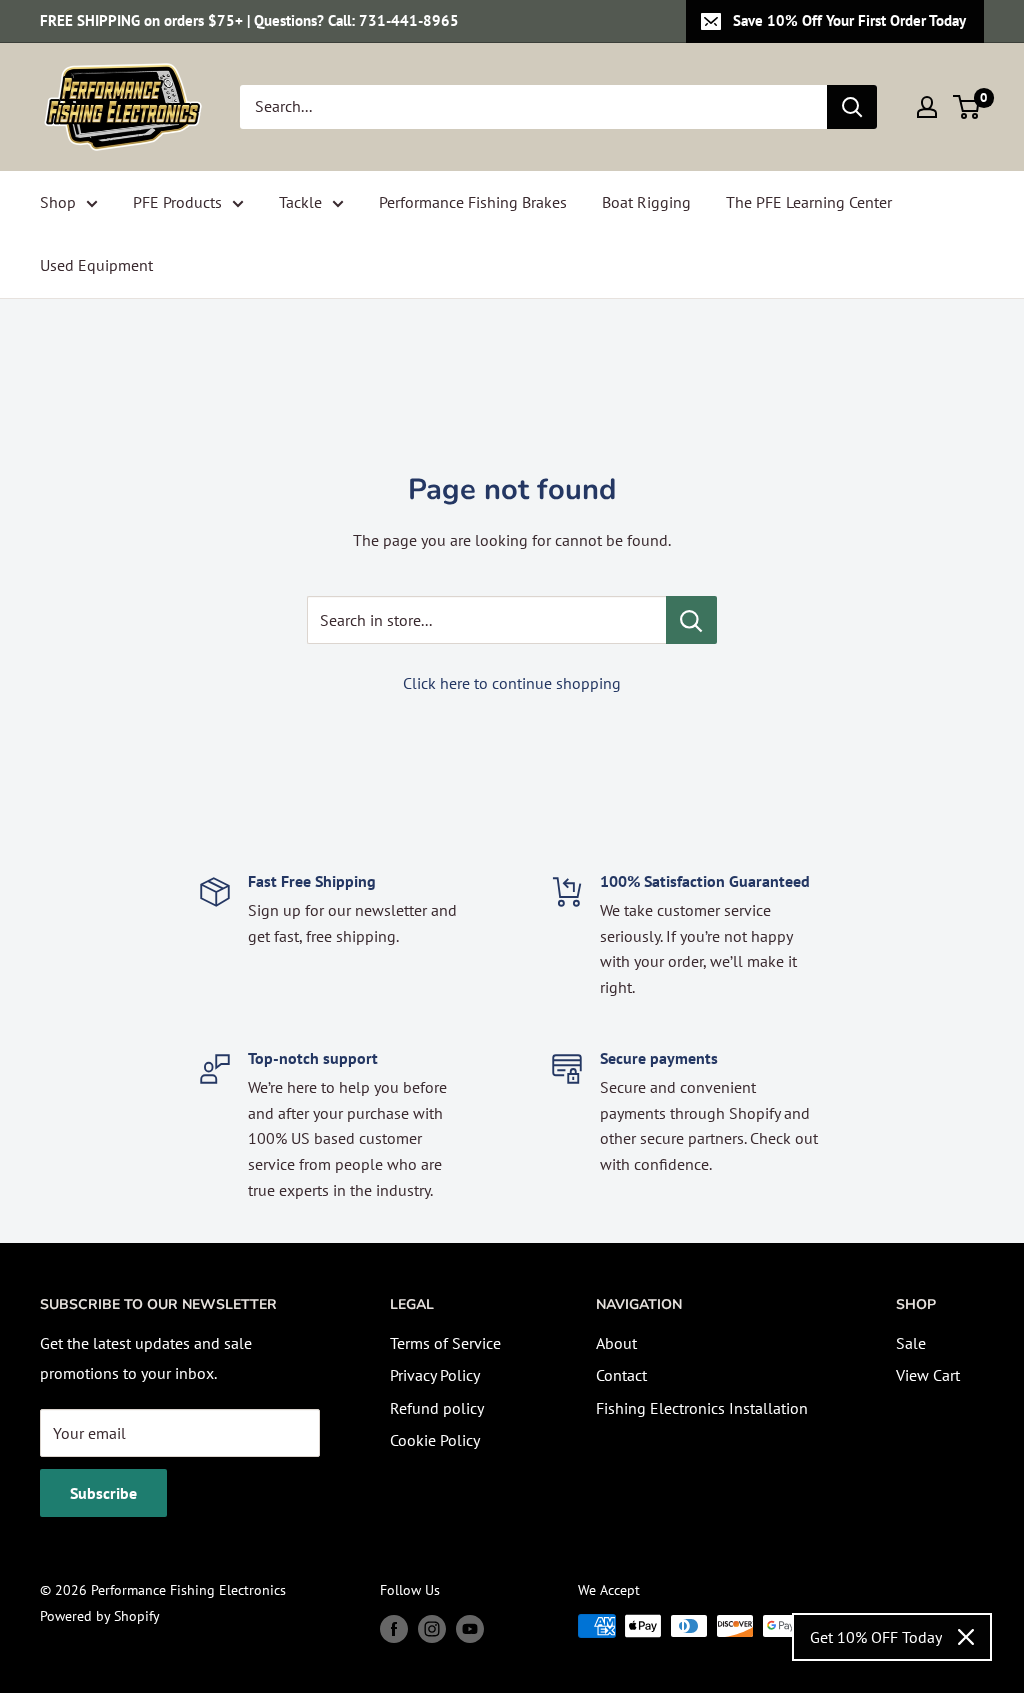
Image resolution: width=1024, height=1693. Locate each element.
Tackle (300, 202)
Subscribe (103, 1493)
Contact (621, 1375)
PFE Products (177, 202)
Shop (58, 202)
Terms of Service (445, 1343)
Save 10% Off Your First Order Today (849, 20)
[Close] (966, 1637)
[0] (967, 107)
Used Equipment (96, 265)
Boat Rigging (646, 202)
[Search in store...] (691, 620)
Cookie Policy (435, 1440)
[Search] (852, 107)
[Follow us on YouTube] (470, 1628)
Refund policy (437, 1408)
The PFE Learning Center (809, 202)
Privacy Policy (435, 1375)
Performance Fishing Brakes (473, 202)
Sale (911, 1343)
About (616, 1343)
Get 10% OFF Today (876, 1637)
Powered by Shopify (100, 1616)
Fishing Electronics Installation (702, 1408)
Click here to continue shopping (512, 683)
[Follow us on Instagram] (432, 1628)
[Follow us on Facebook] (394, 1628)
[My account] (927, 107)
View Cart (928, 1375)
